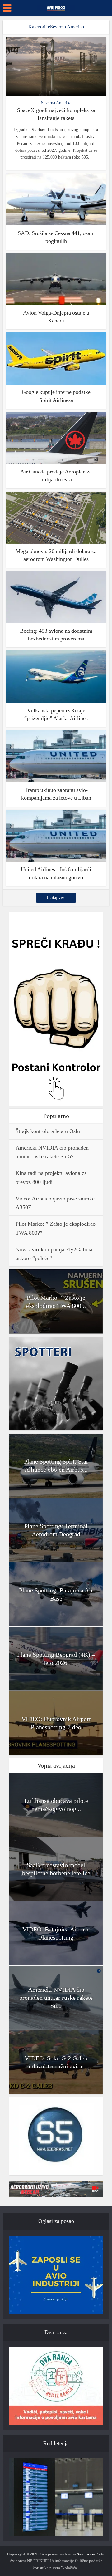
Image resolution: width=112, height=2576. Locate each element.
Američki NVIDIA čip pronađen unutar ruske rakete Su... (56, 1998)
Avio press (86, 2554)
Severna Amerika (56, 103)
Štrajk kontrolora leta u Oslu (48, 1131)
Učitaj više (56, 898)
